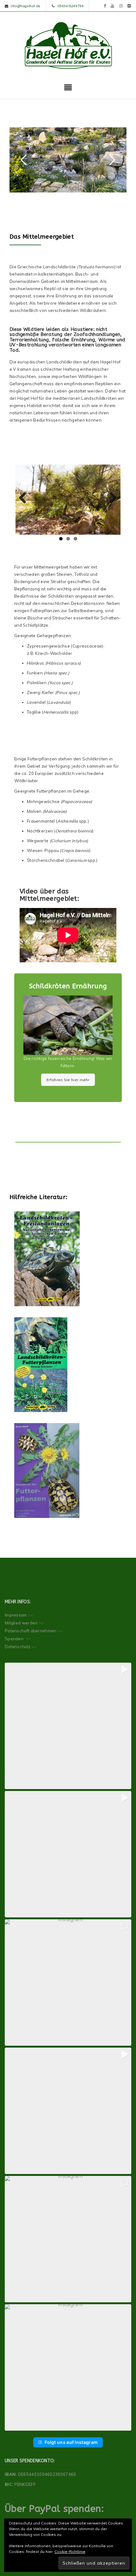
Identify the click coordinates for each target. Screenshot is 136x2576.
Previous (25, 498)
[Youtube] (113, 6)
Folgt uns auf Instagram (71, 2442)
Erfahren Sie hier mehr (68, 1080)
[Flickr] (129, 6)
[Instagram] (121, 6)
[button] (68, 1726)
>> (31, 1615)
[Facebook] (105, 6)
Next (111, 498)
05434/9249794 (71, 6)
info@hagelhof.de (26, 6)
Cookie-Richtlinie (70, 2552)
